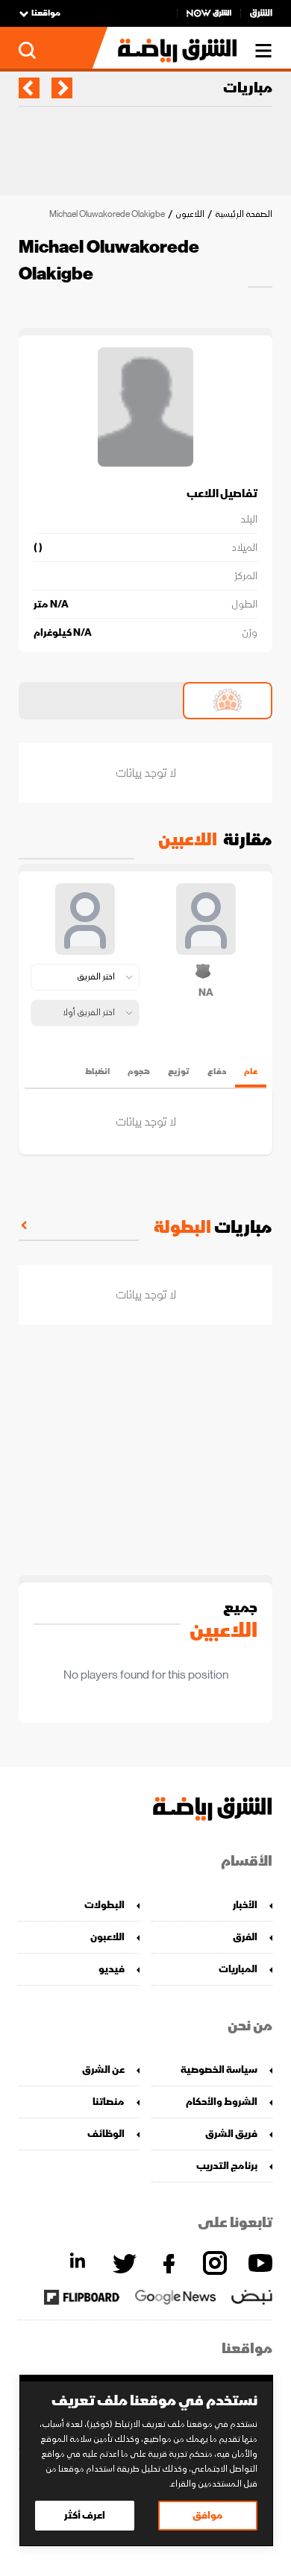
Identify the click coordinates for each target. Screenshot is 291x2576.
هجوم (139, 1071)
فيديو (112, 1969)
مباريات (248, 88)
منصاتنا (109, 2102)
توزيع (179, 1071)
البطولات (104, 1905)
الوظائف (106, 2134)
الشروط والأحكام (222, 2102)
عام (251, 1071)
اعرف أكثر (85, 2515)
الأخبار (245, 1905)
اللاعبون (190, 214)
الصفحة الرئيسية (244, 214)
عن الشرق (103, 2070)
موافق (208, 2515)
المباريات (238, 1969)
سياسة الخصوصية (219, 2070)
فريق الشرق (231, 2134)
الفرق (245, 1937)
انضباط (97, 1071)
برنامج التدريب (227, 2166)
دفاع (217, 1071)
